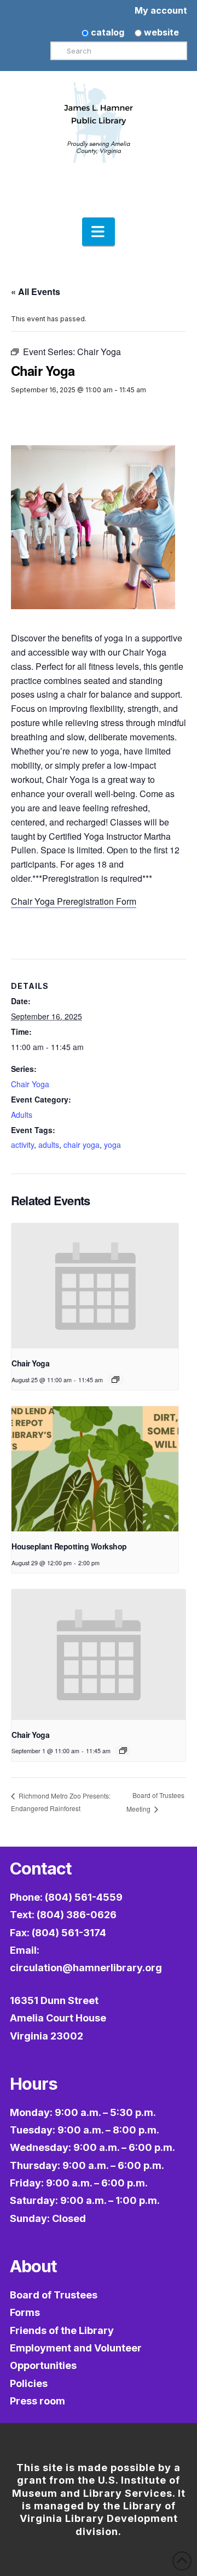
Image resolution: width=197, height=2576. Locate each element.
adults (49, 1145)
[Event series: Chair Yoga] (115, 1380)
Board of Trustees (54, 2295)
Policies (29, 2383)
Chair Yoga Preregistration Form (74, 901)
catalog (106, 32)
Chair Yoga (30, 1084)
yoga (112, 1145)
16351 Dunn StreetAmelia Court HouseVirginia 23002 (58, 2018)
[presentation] (95, 1286)
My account (161, 10)
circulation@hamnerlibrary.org (86, 1968)
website (160, 32)
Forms (25, 2312)
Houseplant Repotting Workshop (69, 1546)
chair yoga (82, 1145)
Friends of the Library (62, 2330)
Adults (22, 1115)
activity (22, 1145)
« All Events (36, 291)
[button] (99, 232)
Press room (37, 2401)
